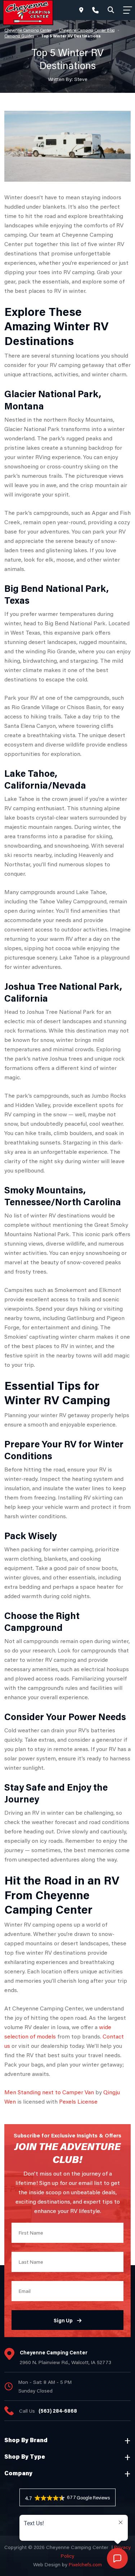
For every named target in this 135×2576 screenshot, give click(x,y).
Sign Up (63, 2320)
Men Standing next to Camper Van (49, 2092)
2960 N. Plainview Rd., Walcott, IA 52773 (66, 2362)
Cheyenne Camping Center (28, 30)
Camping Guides (19, 36)
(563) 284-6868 (58, 2411)
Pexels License (78, 2101)
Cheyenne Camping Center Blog (87, 30)
